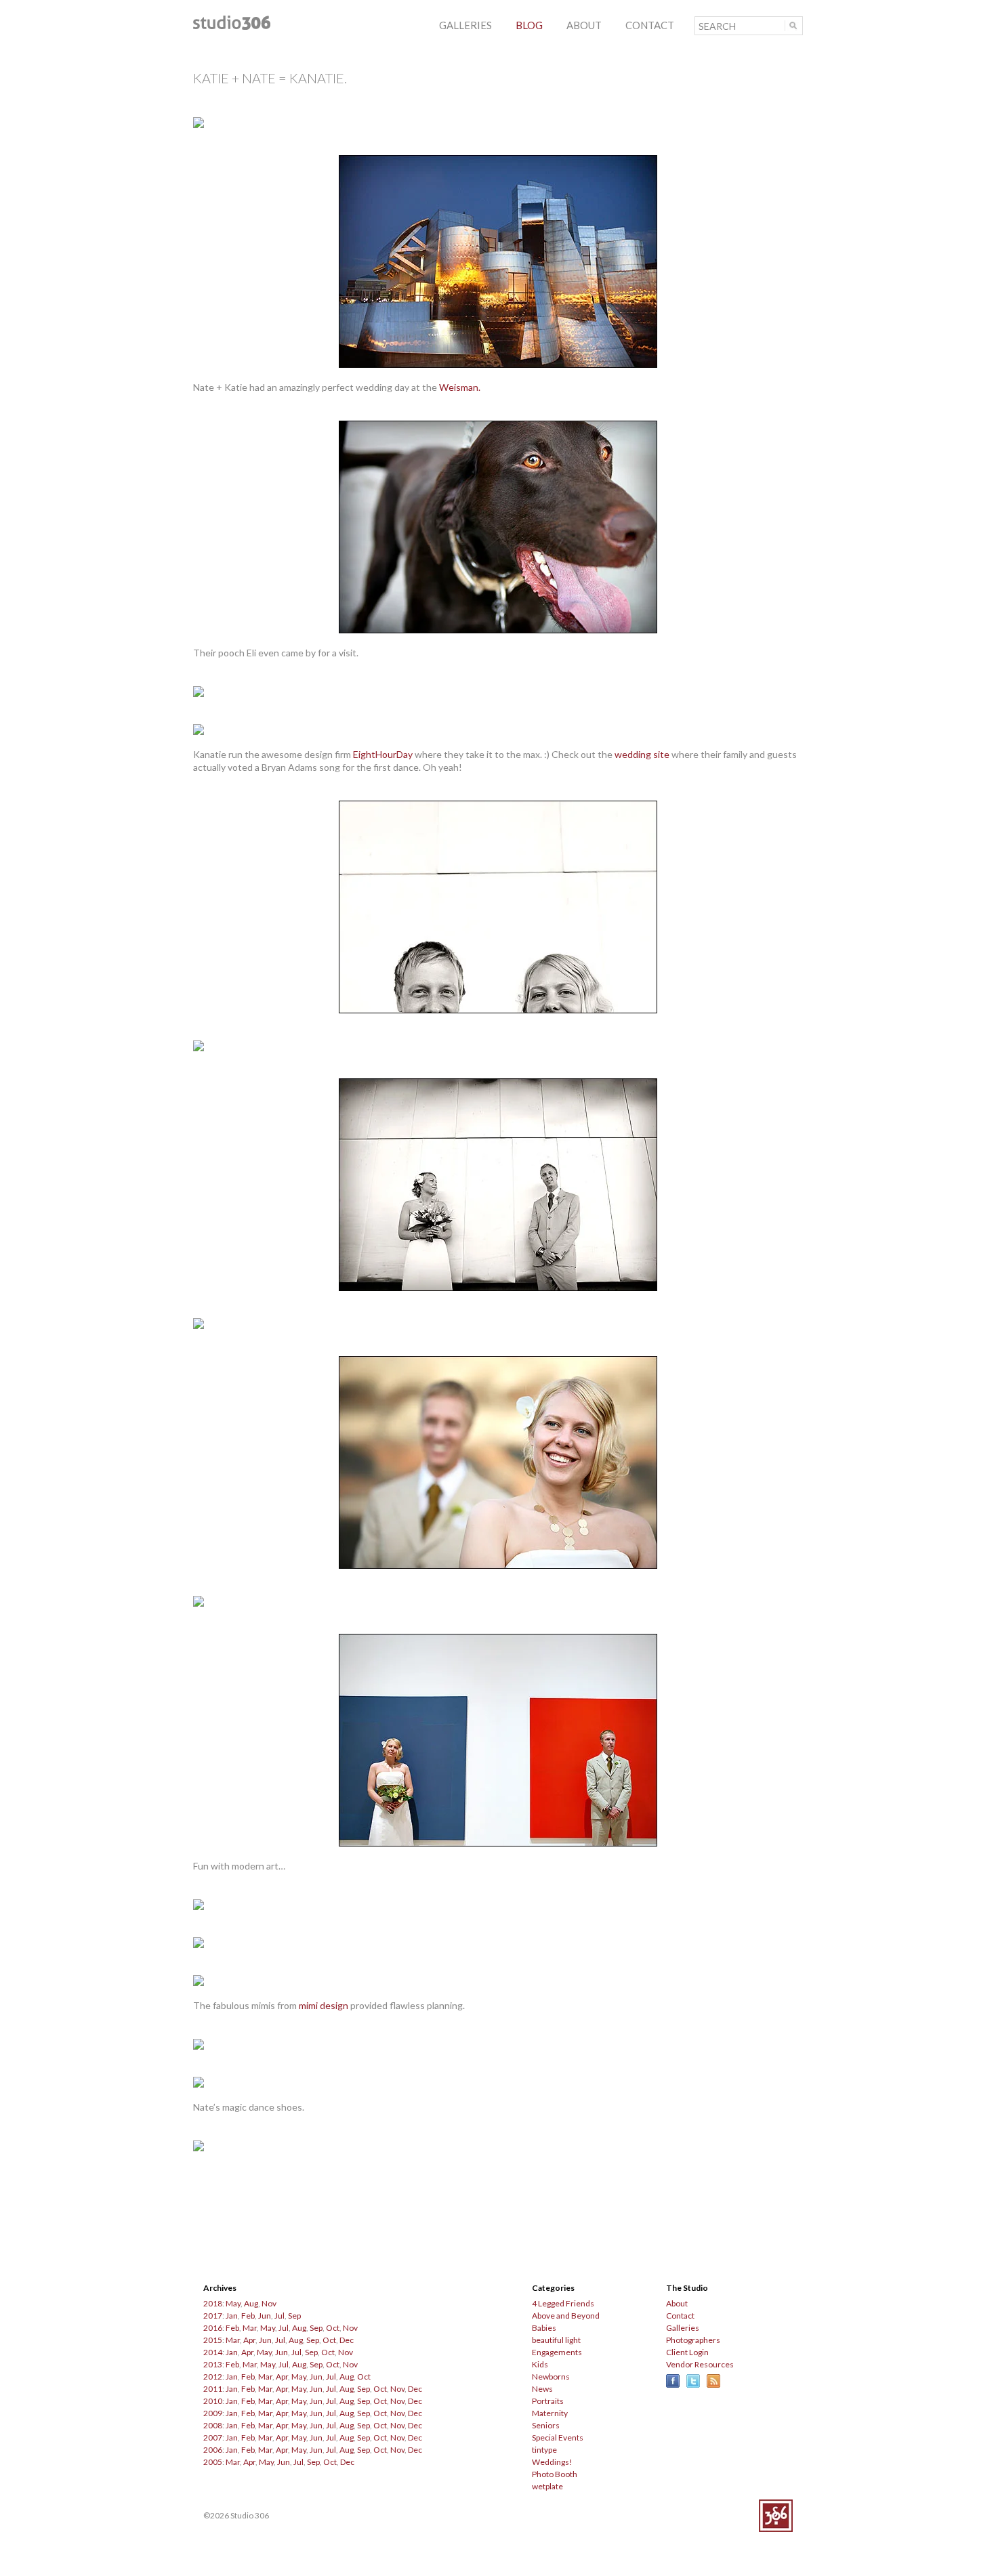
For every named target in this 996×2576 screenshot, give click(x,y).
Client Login (687, 2352)
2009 (213, 2413)
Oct (333, 2328)
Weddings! (552, 2462)
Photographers (693, 2340)
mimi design (324, 2005)
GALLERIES (465, 25)
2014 (213, 2352)
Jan (232, 2316)
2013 (213, 2364)
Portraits (548, 2401)
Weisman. (460, 387)
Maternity (550, 2413)
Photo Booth (555, 2474)
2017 (213, 2316)
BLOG (529, 25)
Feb (248, 2316)
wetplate (547, 2486)
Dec (347, 2340)
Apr (249, 2340)
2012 (213, 2377)
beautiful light (556, 2340)
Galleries (683, 2328)
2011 (213, 2389)
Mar (250, 2328)
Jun (265, 2316)
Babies (544, 2328)
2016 (213, 2328)
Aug (251, 2303)
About (677, 2303)
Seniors (546, 2425)
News (542, 2389)
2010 (213, 2401)
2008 (213, 2425)
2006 (213, 2450)
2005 (213, 2462)
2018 (213, 2303)
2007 (213, 2437)
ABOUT (584, 25)
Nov (269, 2303)
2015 (213, 2340)
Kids (540, 2364)
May (233, 2303)
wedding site (642, 754)
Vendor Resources (700, 2364)
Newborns (551, 2377)
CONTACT (650, 25)
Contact (680, 2316)
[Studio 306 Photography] (232, 26)
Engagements (557, 2352)
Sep (294, 2316)
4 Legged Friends (563, 2303)
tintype (544, 2450)
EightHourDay (383, 754)
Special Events (558, 2437)
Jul (279, 2316)
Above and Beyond (566, 2316)
